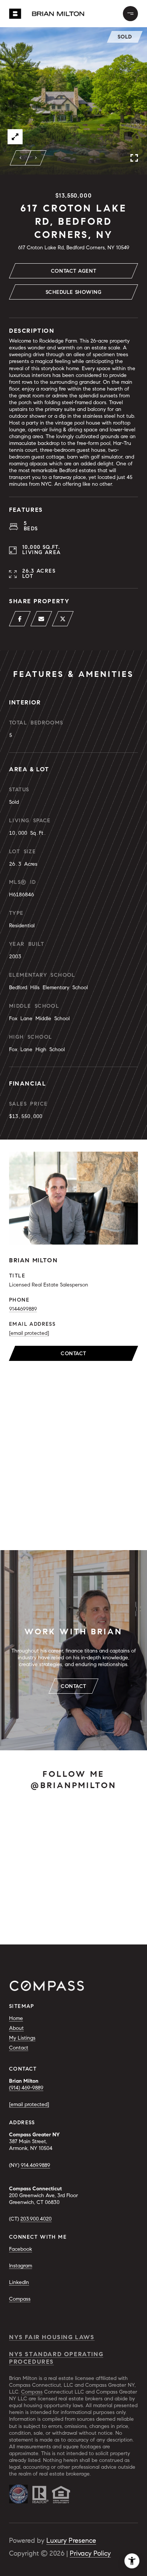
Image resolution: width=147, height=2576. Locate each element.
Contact (73, 1354)
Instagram (21, 2266)
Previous (21, 158)
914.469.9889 (35, 2165)
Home (16, 2018)
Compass (20, 2299)
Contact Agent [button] (73, 271)
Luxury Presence (71, 2540)
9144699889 (23, 1309)
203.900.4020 (36, 2219)
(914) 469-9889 (26, 2088)
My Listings (22, 2038)
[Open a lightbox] (15, 137)
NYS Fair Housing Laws (52, 2337)
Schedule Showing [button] (74, 292)
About (16, 2028)
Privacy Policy (90, 2553)
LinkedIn (19, 2282)
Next (36, 158)
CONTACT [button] (73, 1686)
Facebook (21, 2249)
